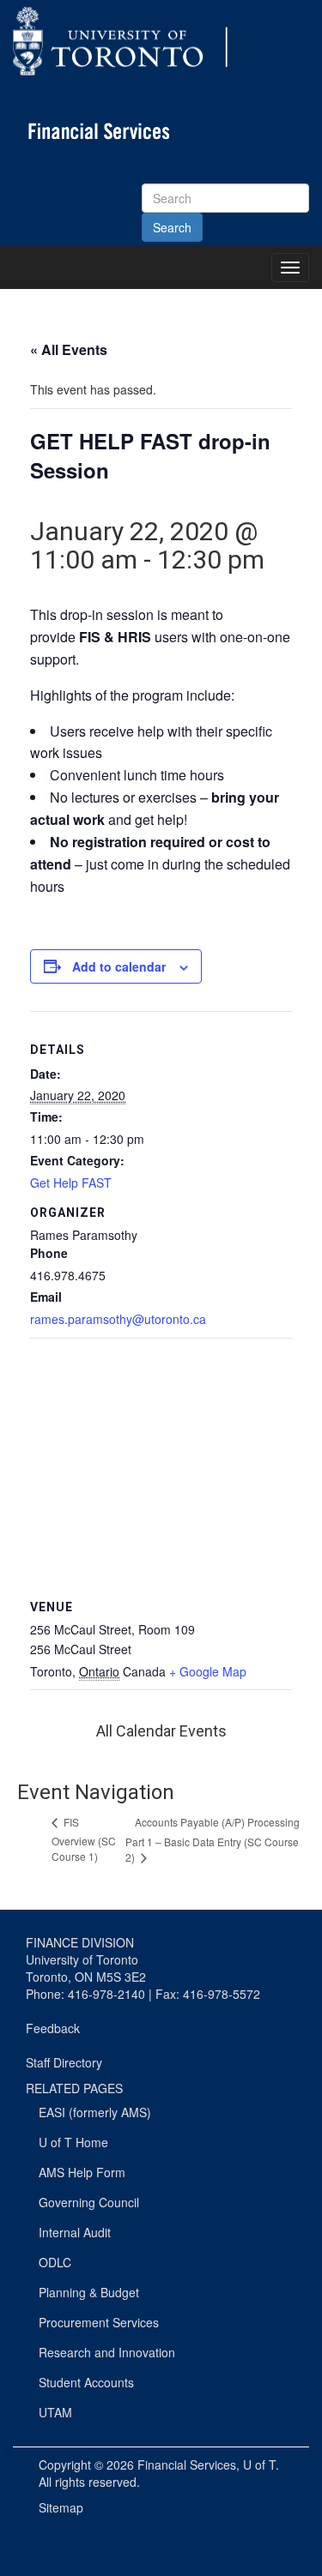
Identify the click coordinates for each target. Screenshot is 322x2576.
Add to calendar (119, 966)
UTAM (55, 2412)
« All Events (69, 349)
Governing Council (89, 2202)
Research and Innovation (107, 2352)
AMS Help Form (82, 2172)
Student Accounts (86, 2382)
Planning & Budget (89, 2292)
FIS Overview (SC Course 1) (84, 1839)
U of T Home (73, 2142)
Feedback (53, 2028)
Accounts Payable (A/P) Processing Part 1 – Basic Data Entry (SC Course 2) (213, 1839)
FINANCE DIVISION (80, 1942)
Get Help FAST (71, 1183)
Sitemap (61, 2507)
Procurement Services (99, 2322)
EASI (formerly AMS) (95, 2112)
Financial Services (187, 2465)
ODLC (55, 2262)
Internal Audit (75, 2232)
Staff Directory (64, 2062)
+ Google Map (208, 1671)
